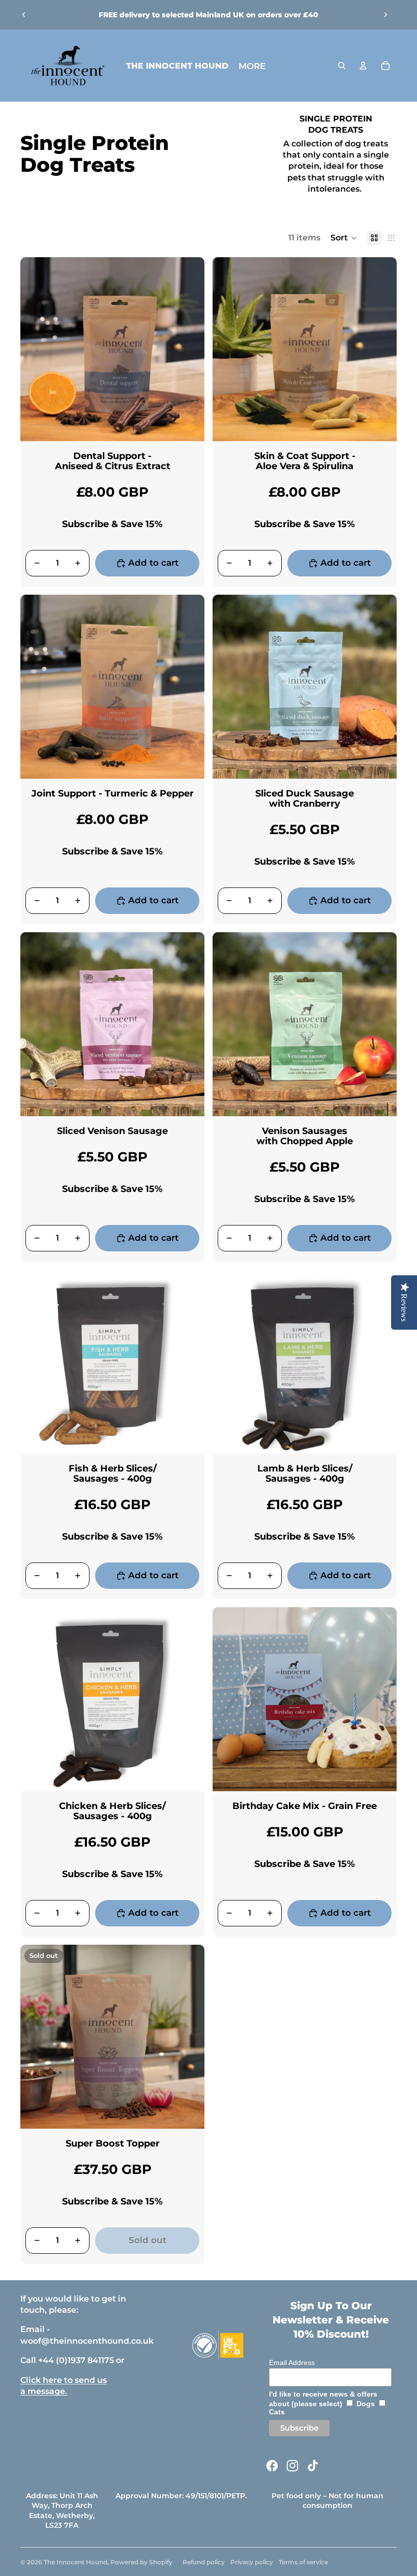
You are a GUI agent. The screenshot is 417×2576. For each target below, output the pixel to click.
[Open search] (342, 66)
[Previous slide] (24, 15)
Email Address (292, 2363)
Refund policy (204, 2562)
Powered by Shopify (141, 2562)
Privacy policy (252, 2562)
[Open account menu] (363, 66)
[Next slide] (385, 15)
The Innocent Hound (76, 2562)
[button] (344, 238)
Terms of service (303, 2562)
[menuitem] (252, 66)
